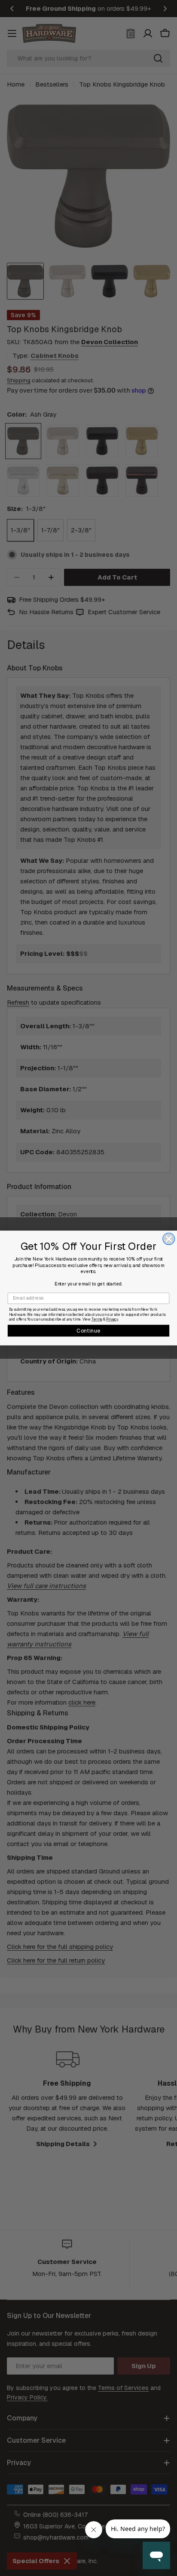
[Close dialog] (169, 1239)
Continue (88, 1330)
